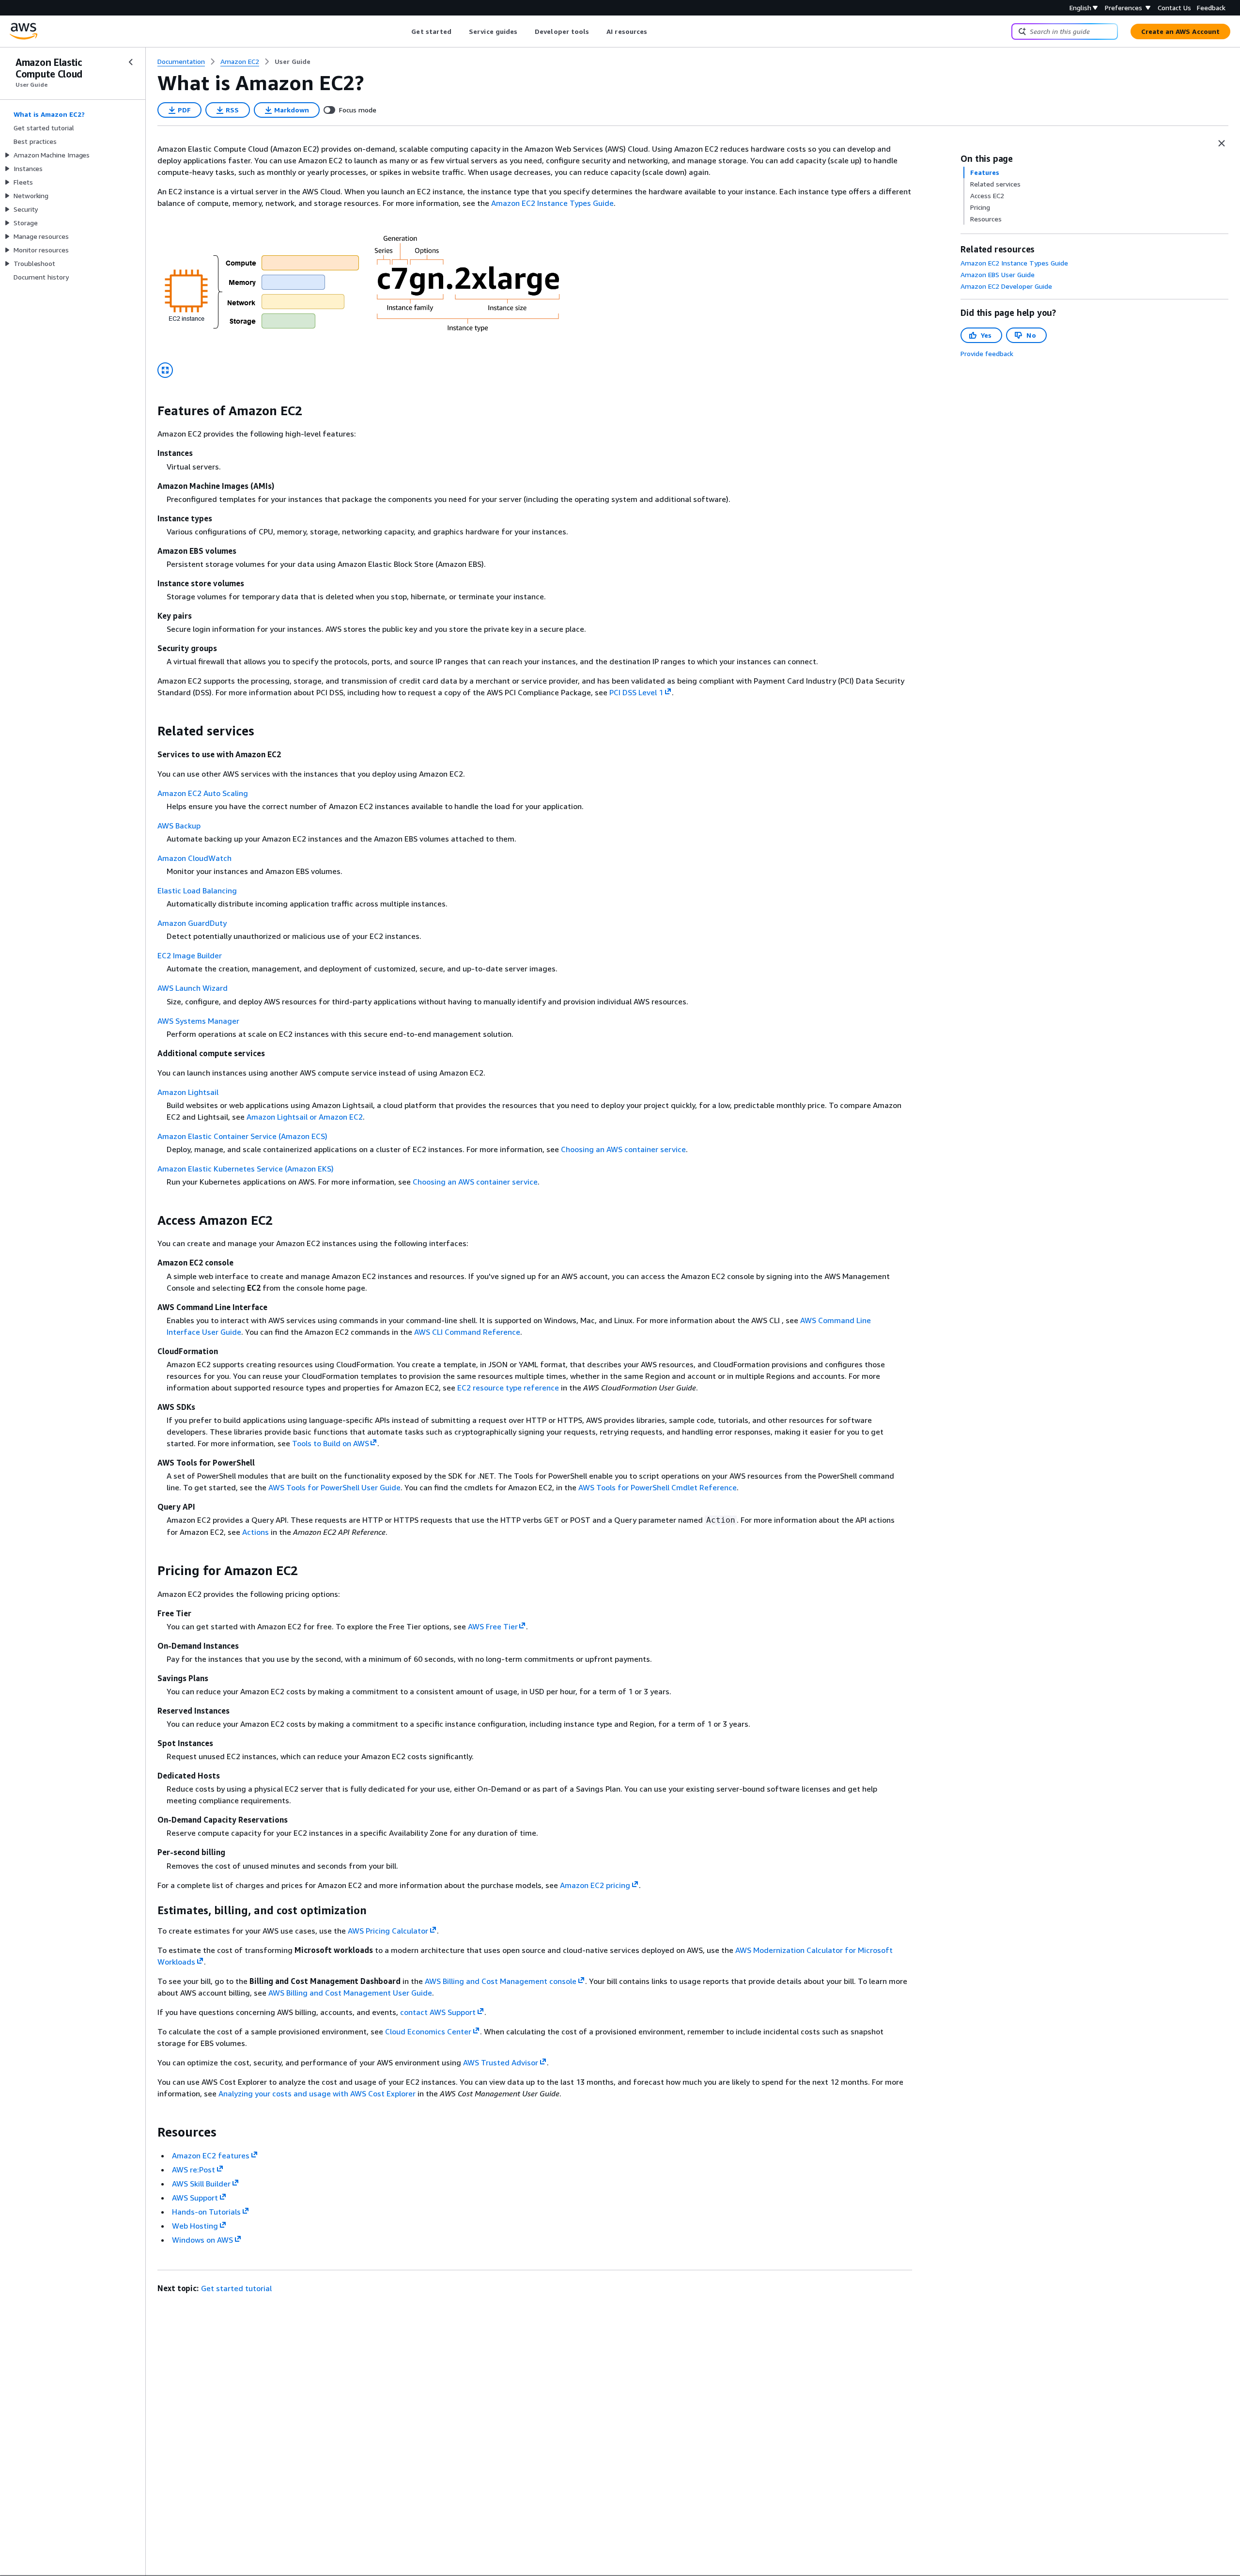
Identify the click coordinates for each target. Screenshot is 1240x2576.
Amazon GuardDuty (192, 923)
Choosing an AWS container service (623, 1149)
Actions (256, 1532)
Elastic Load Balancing (197, 890)
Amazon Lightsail (188, 1092)
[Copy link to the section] (150, 411)
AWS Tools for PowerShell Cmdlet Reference (658, 1487)
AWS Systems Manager (198, 1021)
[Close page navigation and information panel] (1222, 143)
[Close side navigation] (131, 62)
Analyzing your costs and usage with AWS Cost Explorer (317, 2093)
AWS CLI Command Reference (467, 1332)
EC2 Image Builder (190, 955)
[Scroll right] (655, 31)
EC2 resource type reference (508, 1388)
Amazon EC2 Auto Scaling (203, 793)
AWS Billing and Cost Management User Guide (350, 1993)
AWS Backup (179, 826)
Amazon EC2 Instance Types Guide (552, 203)
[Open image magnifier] (165, 370)
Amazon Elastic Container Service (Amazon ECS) (242, 1136)
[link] (293, 62)
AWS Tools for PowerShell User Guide (334, 1487)
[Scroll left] (404, 31)
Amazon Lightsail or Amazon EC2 (305, 1117)
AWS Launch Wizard (193, 988)
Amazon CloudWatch (194, 858)
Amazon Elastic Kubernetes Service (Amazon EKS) (246, 1169)
